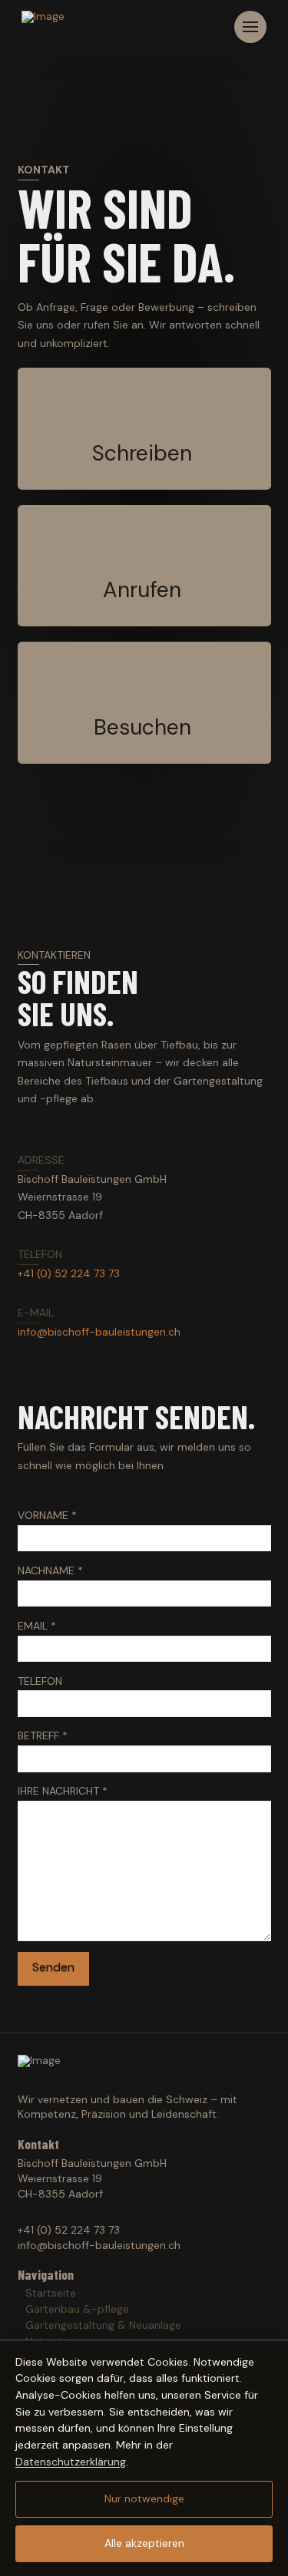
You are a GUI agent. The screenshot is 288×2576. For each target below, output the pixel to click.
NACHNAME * (50, 1570)
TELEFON (40, 1681)
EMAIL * (37, 1626)
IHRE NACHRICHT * (63, 1791)
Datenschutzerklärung (71, 2462)
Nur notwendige (144, 2498)
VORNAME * (47, 1515)
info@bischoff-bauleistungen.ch (99, 1332)
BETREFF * (43, 1735)
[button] (250, 27)
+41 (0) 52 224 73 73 (69, 1273)
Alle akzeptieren (144, 2543)
